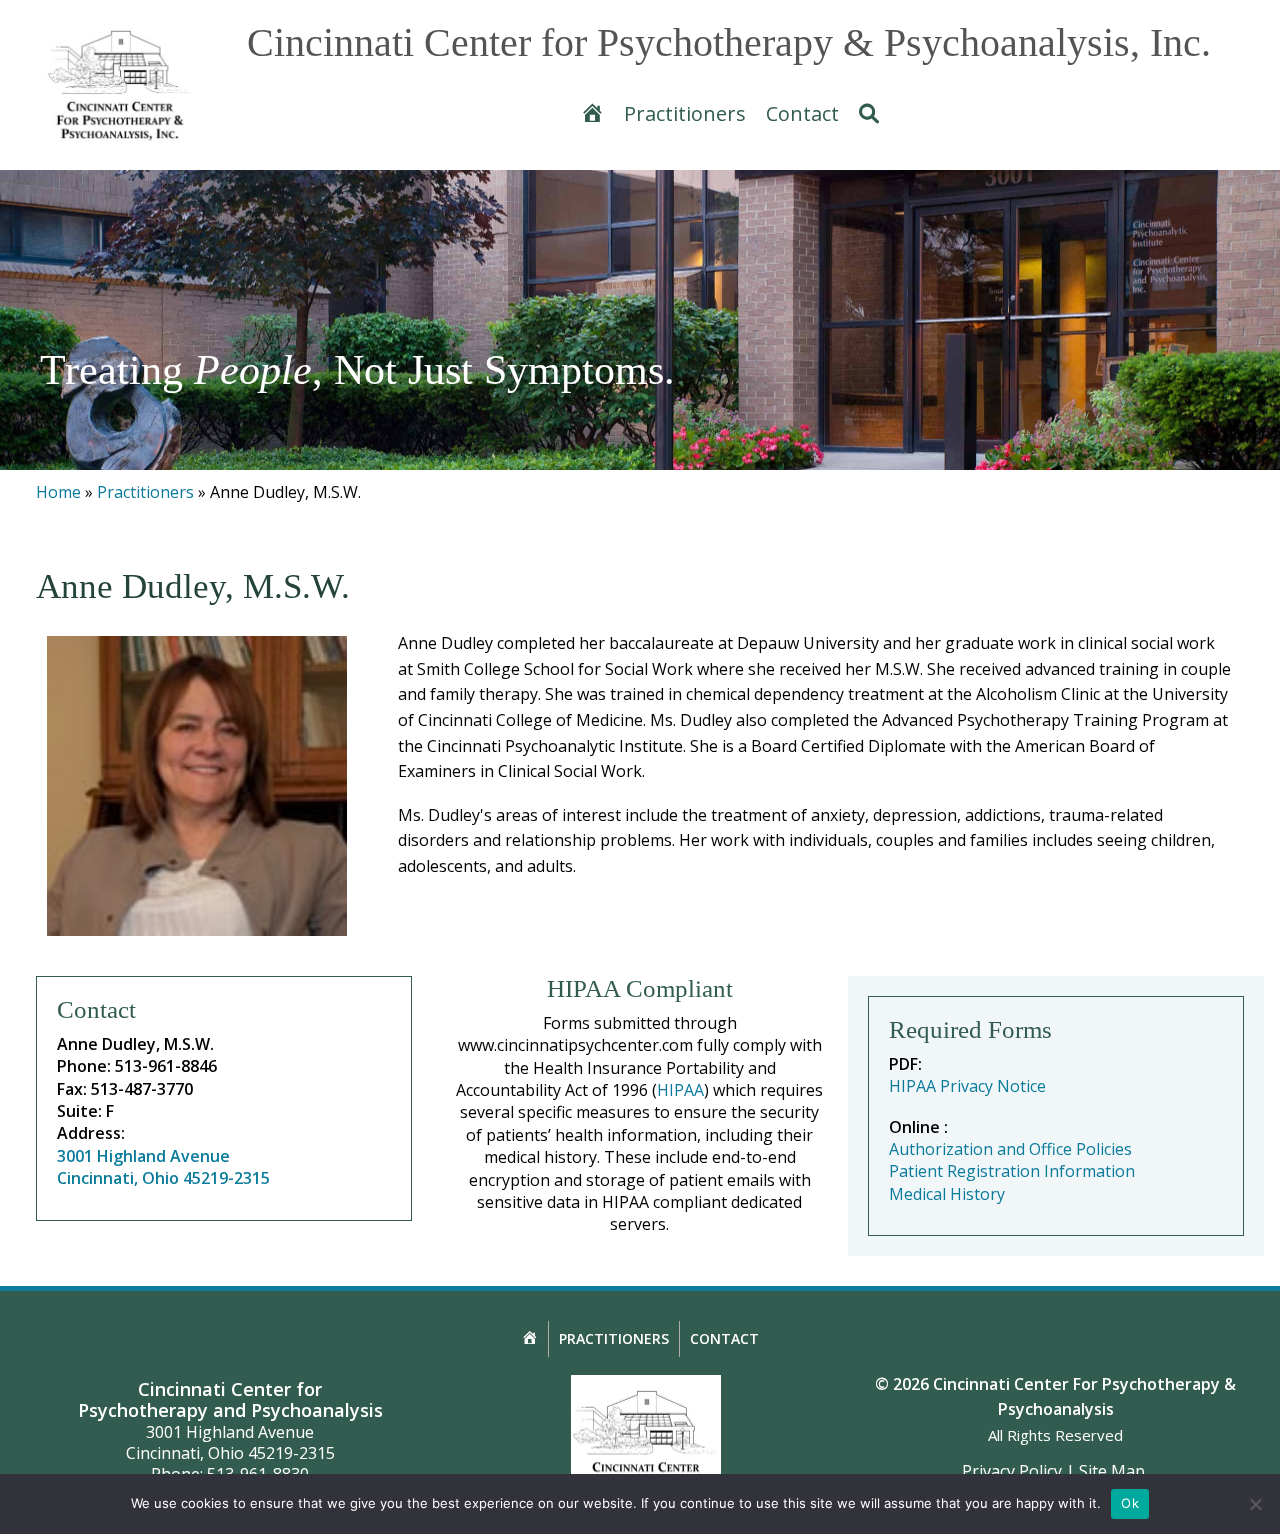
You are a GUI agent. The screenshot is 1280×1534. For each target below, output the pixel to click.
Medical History (947, 1194)
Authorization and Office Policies (1010, 1149)
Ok (1130, 1503)
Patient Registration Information (1012, 1171)
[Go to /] (120, 85)
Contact (724, 1338)
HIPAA (680, 1090)
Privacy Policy (1012, 1471)
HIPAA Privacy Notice (967, 1086)
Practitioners (145, 492)
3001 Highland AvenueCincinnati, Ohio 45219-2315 (163, 1167)
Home (58, 492)
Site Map (1112, 1471)
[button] (869, 114)
